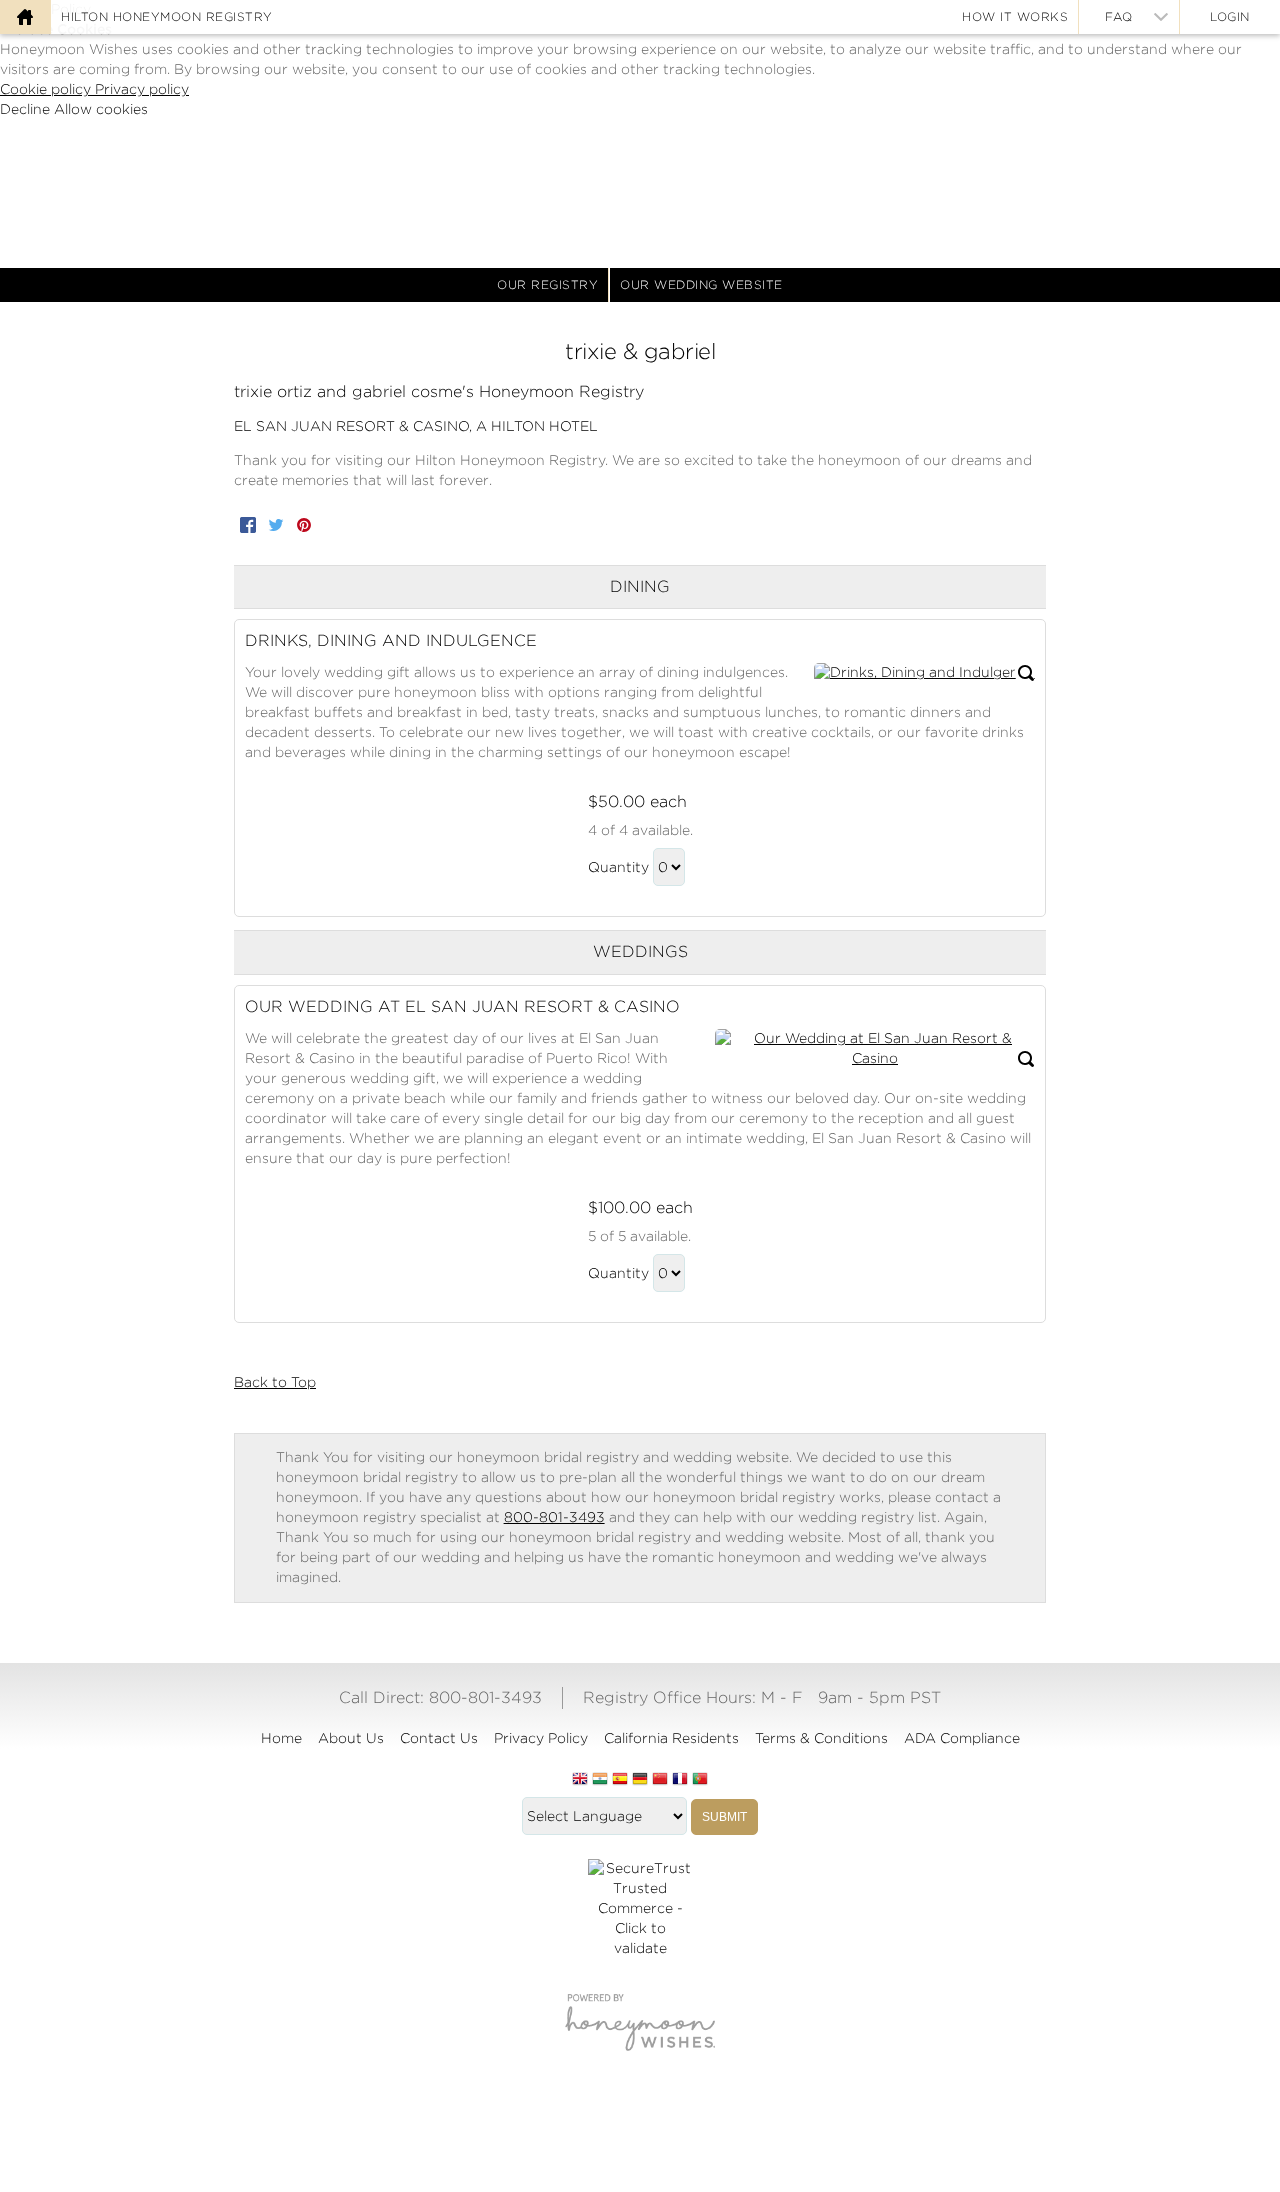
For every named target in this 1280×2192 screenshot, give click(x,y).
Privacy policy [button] (142, 89)
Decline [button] (27, 109)
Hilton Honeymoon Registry (167, 16)
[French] (680, 1780)
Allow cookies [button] (101, 109)
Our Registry (547, 284)
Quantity (618, 867)
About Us (351, 1738)
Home (281, 1738)
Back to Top (275, 1382)
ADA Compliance (962, 1738)
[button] (924, 673)
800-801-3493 (554, 1517)
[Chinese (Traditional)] (660, 1780)
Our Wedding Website (701, 284)
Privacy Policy (541, 1738)
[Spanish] (620, 1780)
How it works (1015, 16)
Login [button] (1230, 16)
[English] (580, 1780)
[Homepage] (25, 17)
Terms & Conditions (821, 1738)
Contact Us (439, 1738)
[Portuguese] (700, 1780)
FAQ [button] (1119, 16)
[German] (640, 1780)
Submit (724, 1817)
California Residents (671, 1738)
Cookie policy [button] (47, 89)
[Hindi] (600, 1780)
